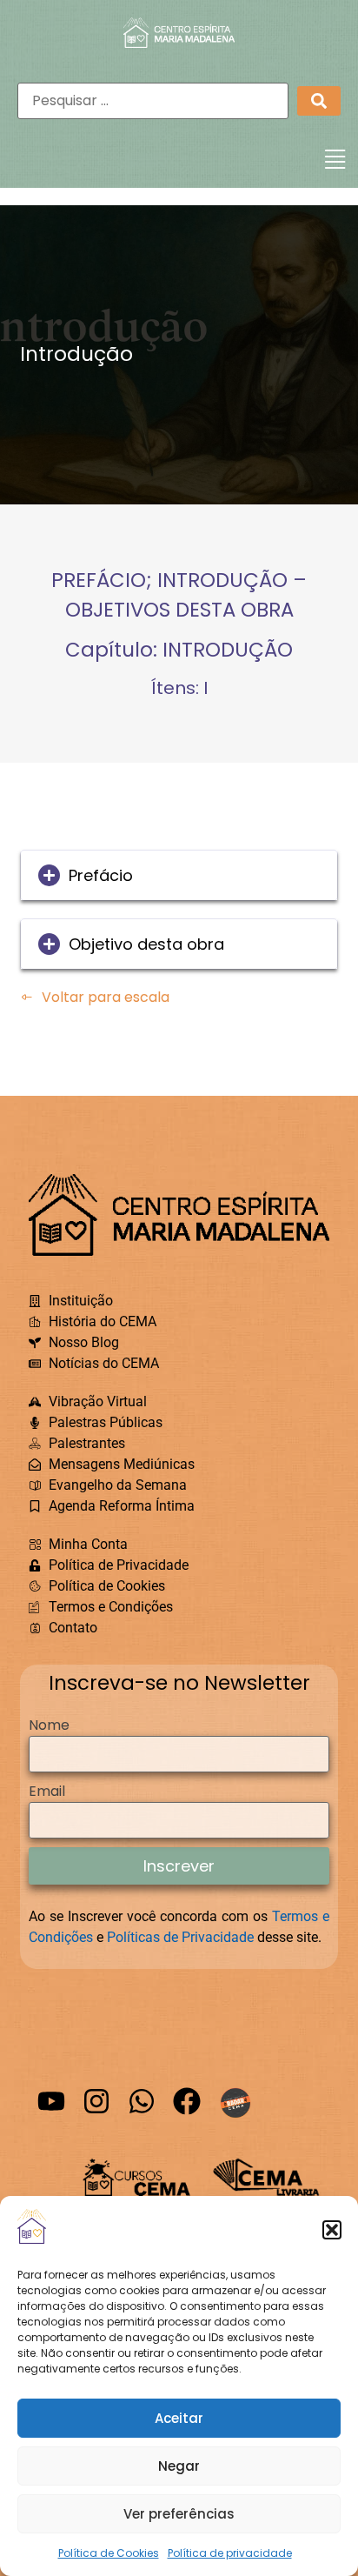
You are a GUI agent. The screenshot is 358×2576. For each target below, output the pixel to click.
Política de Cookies (109, 2553)
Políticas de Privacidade (180, 1937)
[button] (332, 2230)
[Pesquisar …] (153, 101)
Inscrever (179, 1866)
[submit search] (319, 101)
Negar (179, 2466)
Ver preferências (179, 2514)
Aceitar (179, 2418)
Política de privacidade (230, 2553)
